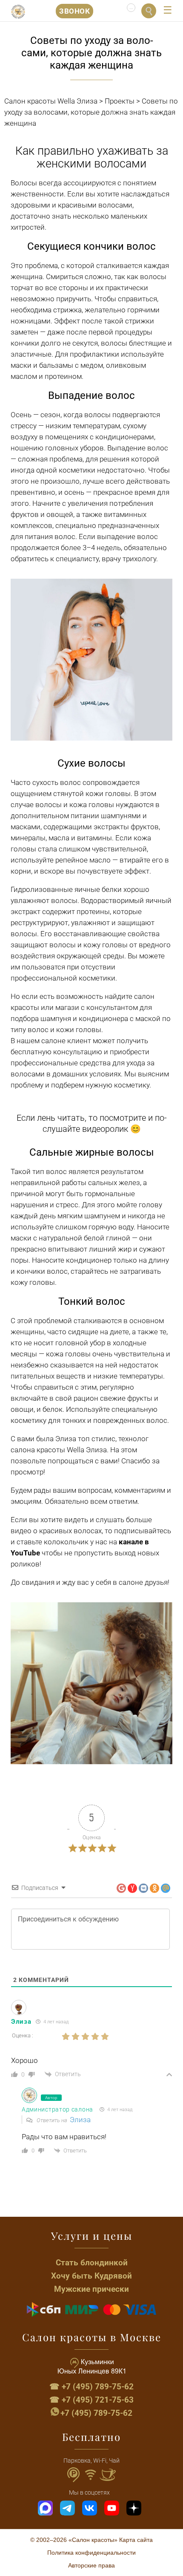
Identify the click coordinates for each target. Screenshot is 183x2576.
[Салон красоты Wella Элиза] (18, 12)
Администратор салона (57, 2109)
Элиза (80, 2120)
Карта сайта (136, 2540)
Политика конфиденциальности (91, 2553)
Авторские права (91, 2565)
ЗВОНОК (74, 11)
